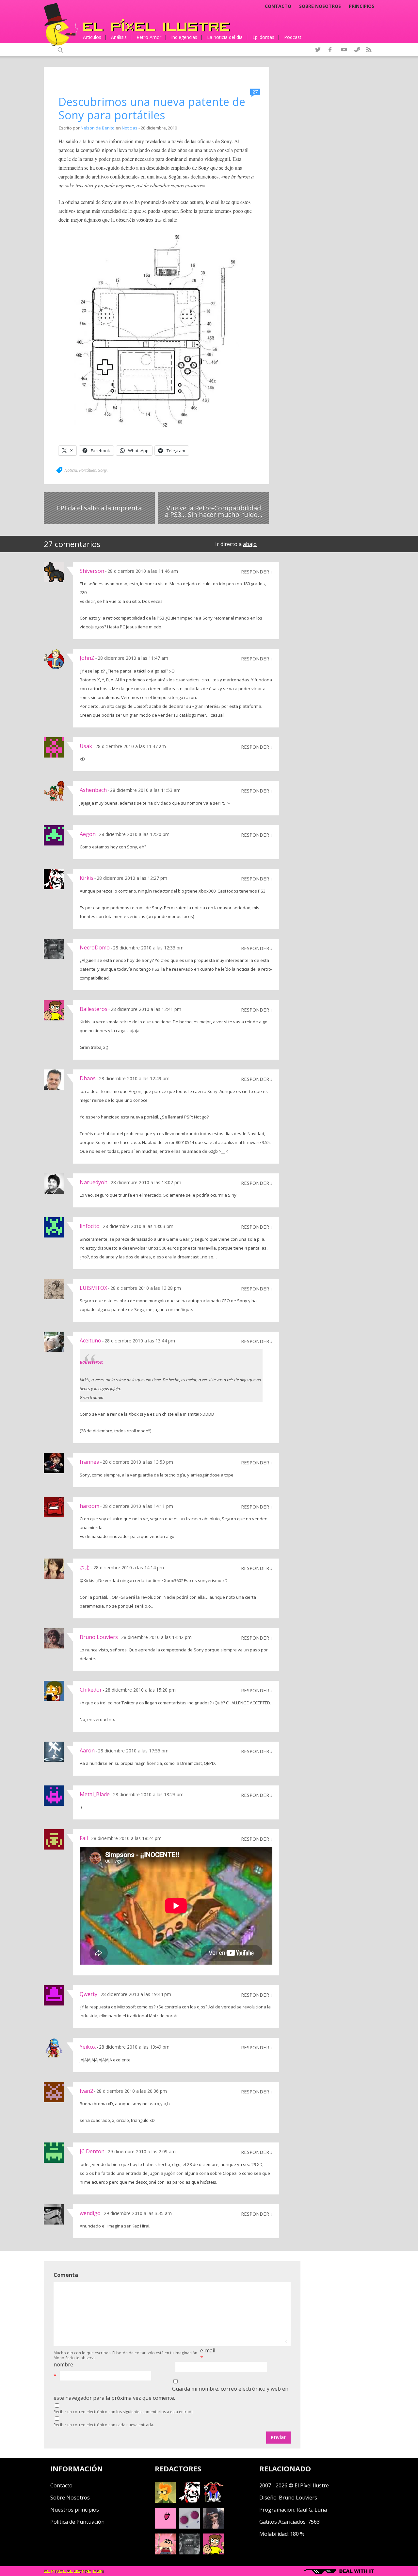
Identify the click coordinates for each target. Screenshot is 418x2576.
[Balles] (214, 2552)
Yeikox (88, 2047)
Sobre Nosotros (70, 2498)
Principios (362, 6)
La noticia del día (225, 37)
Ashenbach (93, 790)
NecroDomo (95, 947)
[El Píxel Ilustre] (156, 25)
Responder (255, 571)
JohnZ (87, 658)
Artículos (92, 37)
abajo (250, 544)
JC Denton (92, 2151)
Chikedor (91, 1690)
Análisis (119, 37)
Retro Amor (149, 37)
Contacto (278, 6)
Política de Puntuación (77, 2522)
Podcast (293, 37)
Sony (102, 470)
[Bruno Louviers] (165, 2527)
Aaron (87, 1750)
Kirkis (87, 878)
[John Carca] (214, 2527)
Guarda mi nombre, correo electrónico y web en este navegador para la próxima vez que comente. (171, 2393)
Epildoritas (263, 37)
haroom (89, 1506)
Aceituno (90, 1340)
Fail (84, 1838)
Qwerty (88, 1994)
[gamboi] (189, 2527)
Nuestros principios (75, 2510)
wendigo (90, 2213)
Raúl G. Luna (312, 2510)
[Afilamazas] (165, 2552)
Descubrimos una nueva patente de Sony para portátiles (152, 108)
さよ (85, 1567)
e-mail (208, 2350)
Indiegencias (184, 37)
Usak (86, 746)
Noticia (71, 470)
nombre (63, 2364)
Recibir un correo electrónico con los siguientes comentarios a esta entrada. (124, 2412)
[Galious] (214, 2501)
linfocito (90, 1226)
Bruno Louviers (99, 1637)
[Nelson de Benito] (189, 2501)
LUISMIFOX (93, 1288)
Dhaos (88, 1078)
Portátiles (88, 470)
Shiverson (92, 571)
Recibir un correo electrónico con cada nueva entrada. (104, 2425)
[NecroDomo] (189, 2552)
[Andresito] (165, 2501)
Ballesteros (94, 1009)
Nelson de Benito (98, 128)
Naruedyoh (94, 1182)
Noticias (130, 128)
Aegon (88, 834)
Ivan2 (86, 2091)
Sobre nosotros (320, 6)
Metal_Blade (95, 1794)
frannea (89, 1462)
